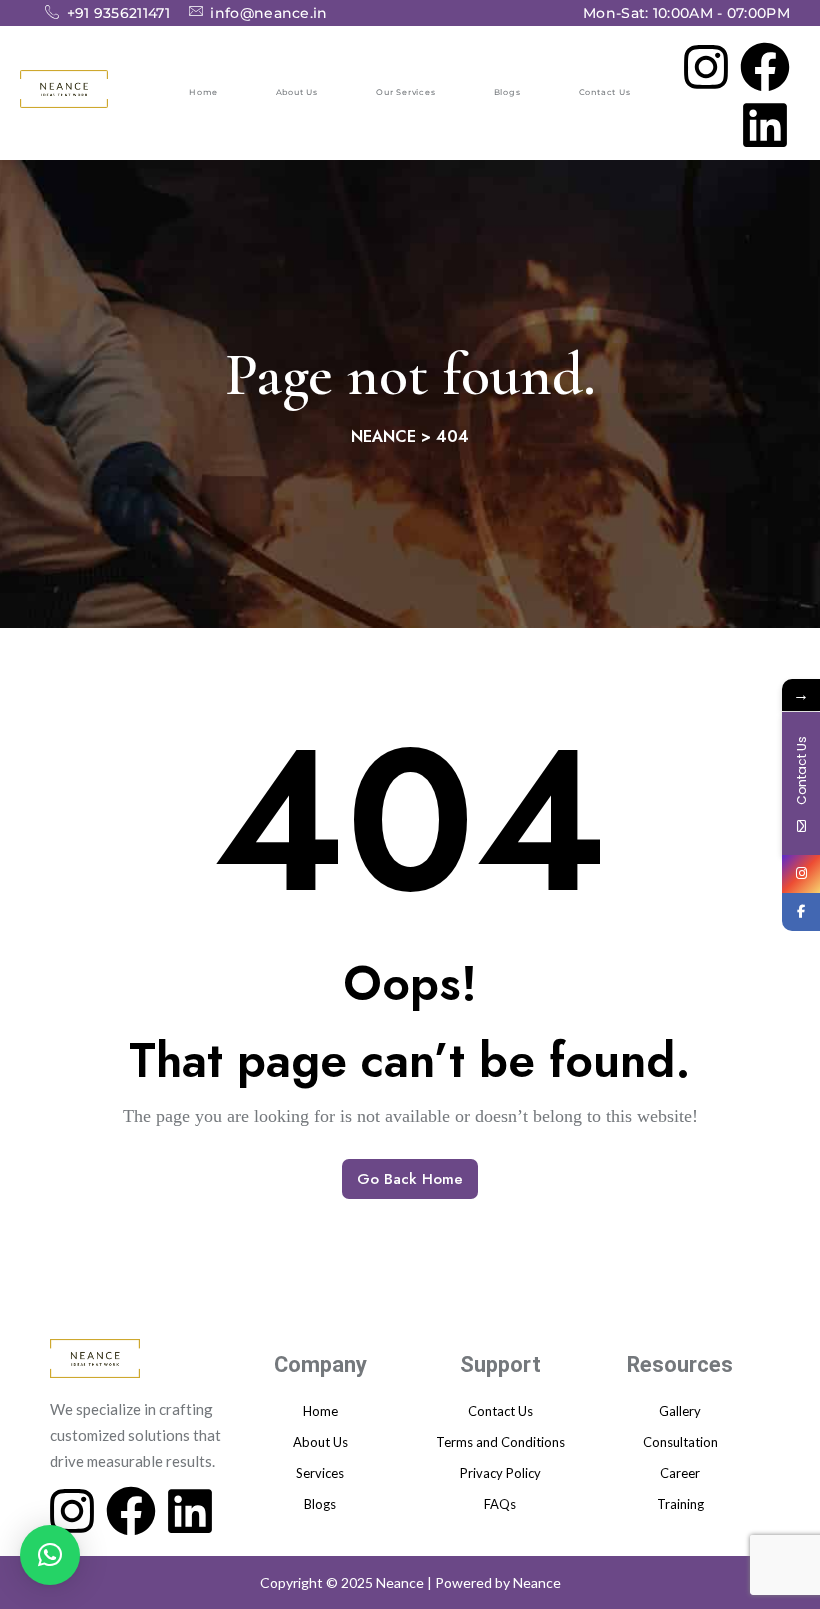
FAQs (500, 1504)
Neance (537, 1582)
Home (203, 92)
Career (680, 1473)
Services (320, 1473)
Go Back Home (410, 1179)
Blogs (507, 92)
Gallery (680, 1411)
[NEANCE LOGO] (64, 89)
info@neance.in (268, 11)
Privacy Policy (500, 1473)
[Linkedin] (765, 123)
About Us (297, 92)
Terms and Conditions (500, 1442)
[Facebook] (765, 64)
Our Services (406, 92)
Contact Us (605, 92)
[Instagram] (706, 64)
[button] (50, 1555)
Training (680, 1504)
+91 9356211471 (118, 12)
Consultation (680, 1442)
